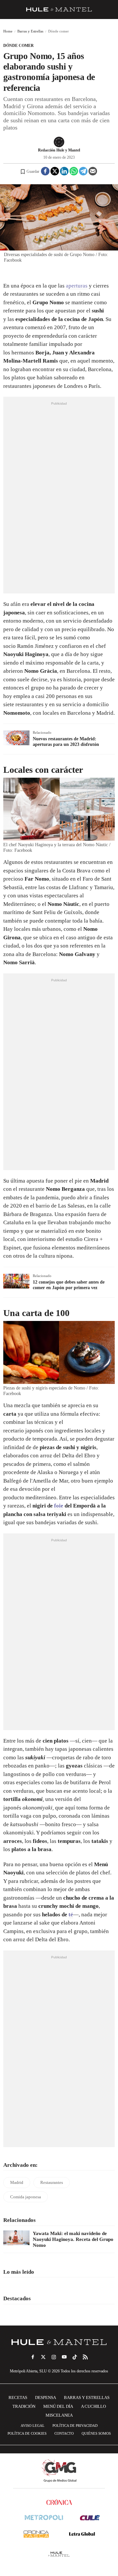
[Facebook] (45, 171)
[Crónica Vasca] (36, 2534)
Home (8, 31)
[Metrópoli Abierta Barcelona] (44, 2517)
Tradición (24, 2406)
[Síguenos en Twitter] (43, 2357)
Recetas (18, 2397)
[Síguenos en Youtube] (64, 2357)
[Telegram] (83, 171)
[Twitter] (55, 171)
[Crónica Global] (59, 2502)
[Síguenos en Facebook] (33, 2357)
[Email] (93, 171)
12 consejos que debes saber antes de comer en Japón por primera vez (69, 1285)
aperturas (77, 286)
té (71, 1915)
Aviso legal (33, 2426)
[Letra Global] (82, 2534)
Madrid (17, 2182)
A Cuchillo (93, 2406)
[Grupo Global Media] (59, 2471)
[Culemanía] (90, 2517)
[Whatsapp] (74, 171)
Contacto (64, 2433)
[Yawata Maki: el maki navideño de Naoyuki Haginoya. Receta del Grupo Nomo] (16, 2238)
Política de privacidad (75, 2426)
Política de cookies (27, 2433)
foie (59, 1506)
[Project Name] (59, 2342)
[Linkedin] (64, 171)
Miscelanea (59, 2415)
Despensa (46, 2397)
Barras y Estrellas (30, 31)
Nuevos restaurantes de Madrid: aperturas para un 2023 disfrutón (66, 742)
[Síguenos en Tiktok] (75, 2357)
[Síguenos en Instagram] (54, 2357)
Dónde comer (19, 46)
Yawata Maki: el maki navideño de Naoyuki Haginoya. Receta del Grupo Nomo (73, 2239)
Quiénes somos (96, 2433)
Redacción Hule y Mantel (59, 150)
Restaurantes (52, 2182)
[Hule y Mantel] (59, 2554)
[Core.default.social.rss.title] (85, 2357)
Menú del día (58, 2406)
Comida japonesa (26, 2197)
